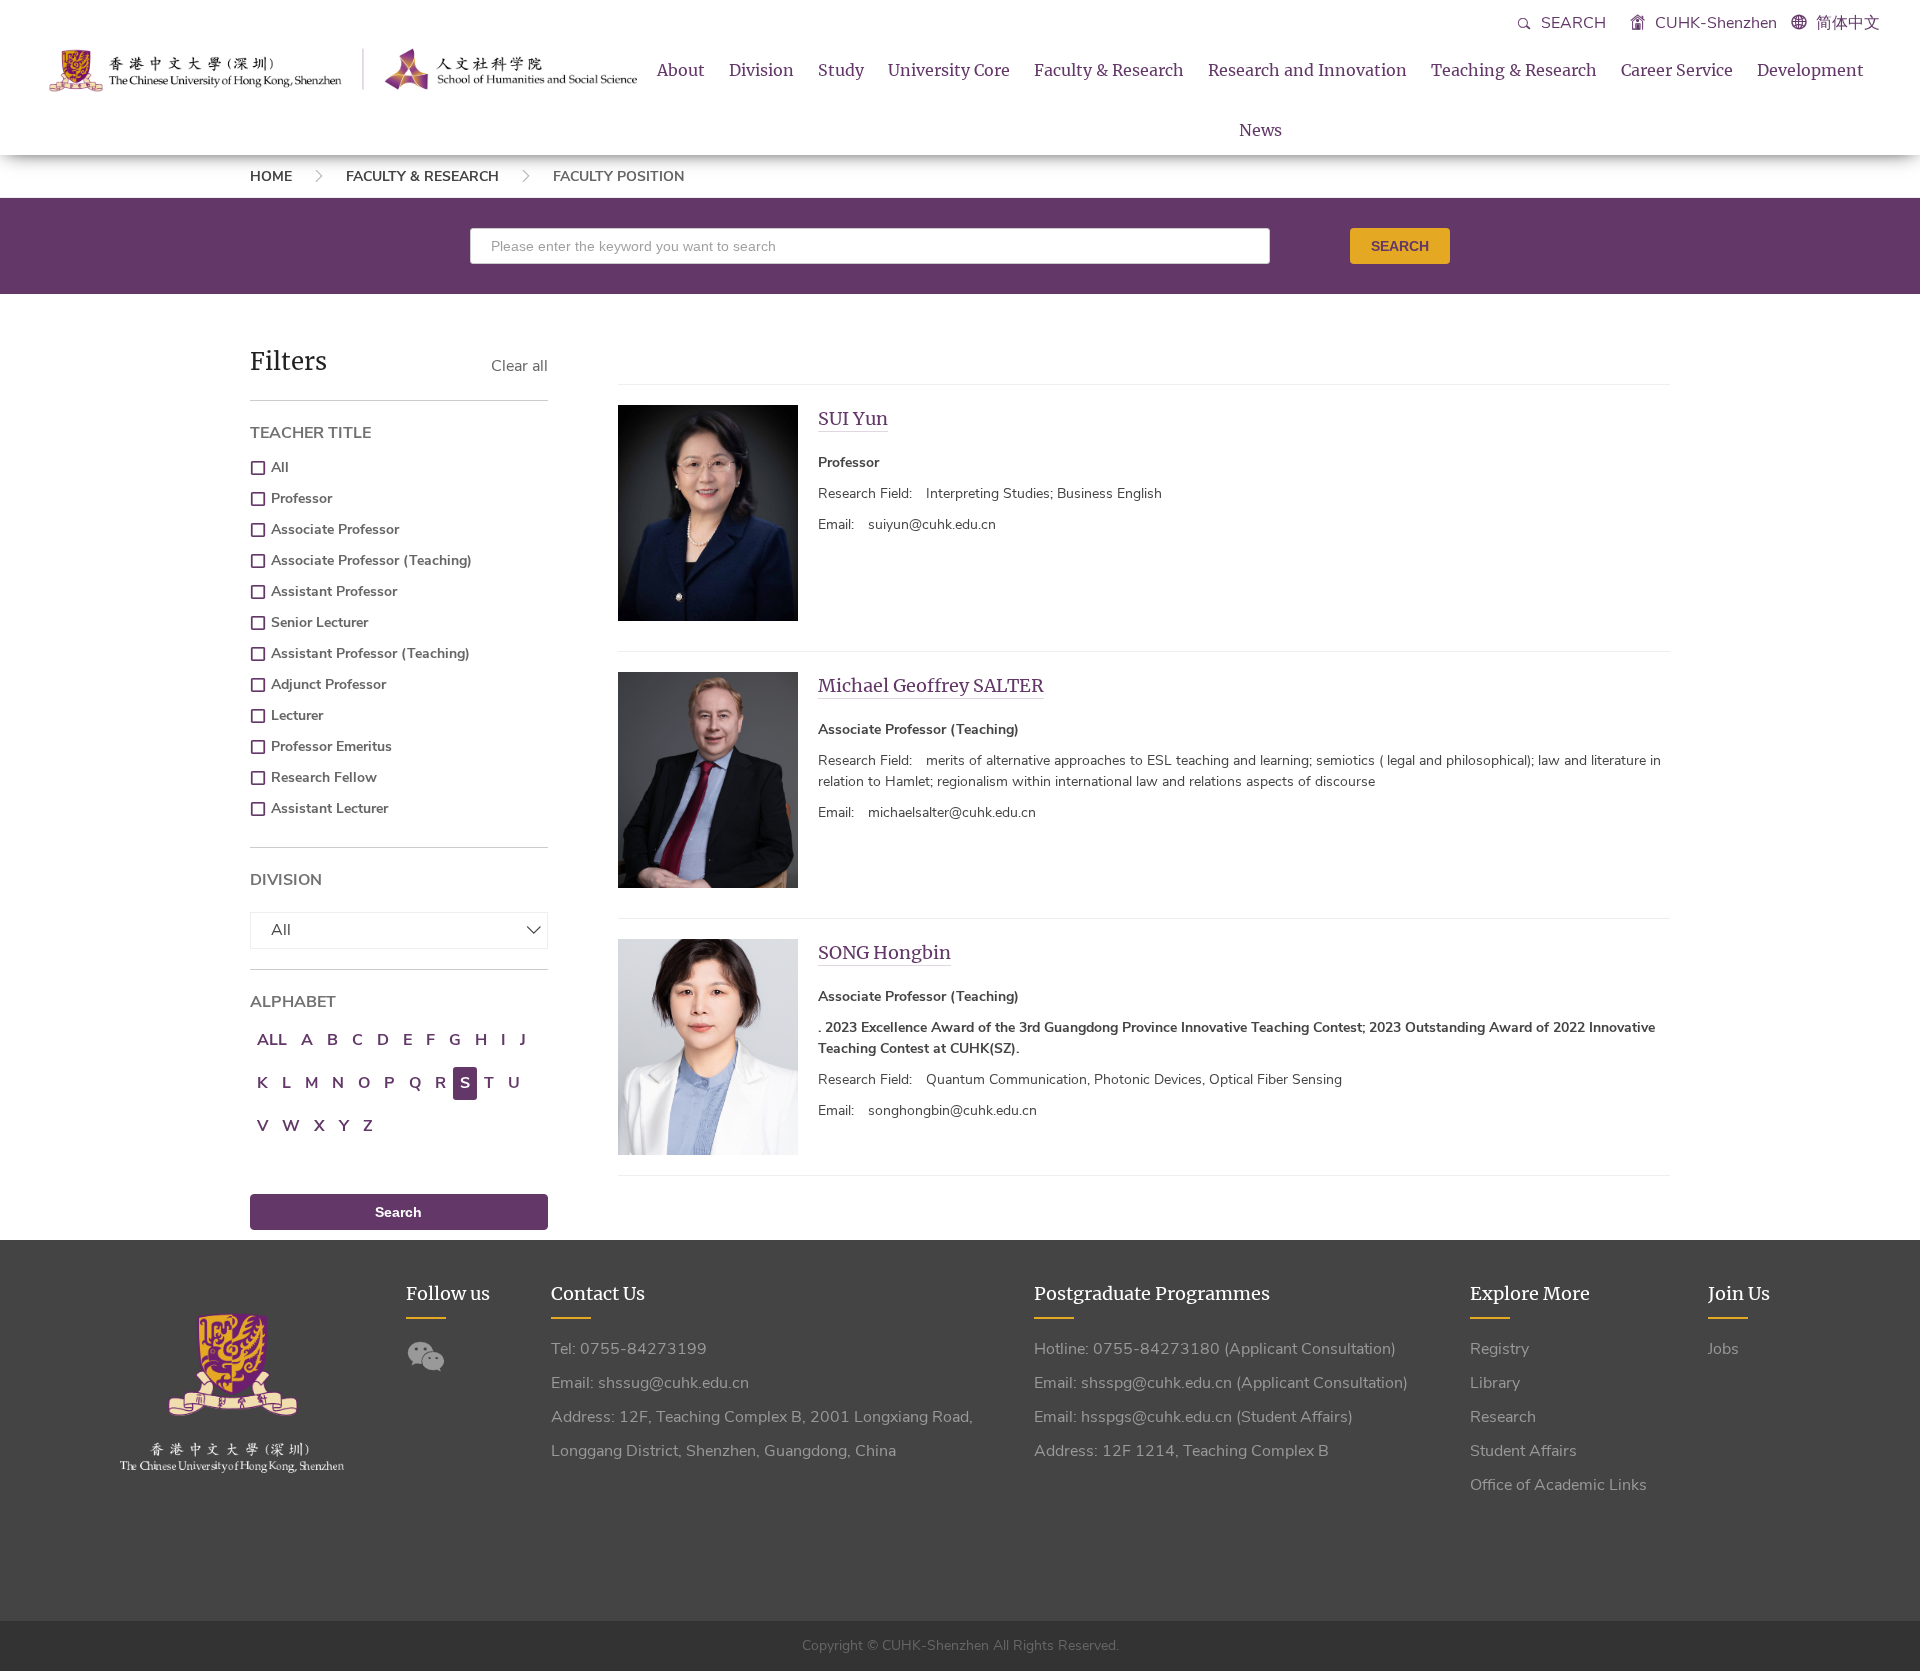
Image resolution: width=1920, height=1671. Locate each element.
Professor (301, 498)
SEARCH (1400, 246)
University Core (949, 70)
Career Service (1677, 70)
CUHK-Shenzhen (1714, 23)
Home (271, 176)
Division (761, 70)
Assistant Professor (334, 591)
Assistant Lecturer (329, 808)
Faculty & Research (1109, 70)
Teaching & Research (1514, 70)
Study (841, 70)
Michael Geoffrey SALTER (931, 685)
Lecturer (297, 715)
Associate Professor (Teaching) (371, 560)
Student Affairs (1523, 1451)
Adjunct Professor (328, 684)
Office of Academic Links (1558, 1485)
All (280, 467)
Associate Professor (335, 529)
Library (1495, 1383)
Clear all (519, 366)
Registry (1499, 1349)
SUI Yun (853, 418)
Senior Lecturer (319, 622)
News (1260, 130)
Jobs (1723, 1349)
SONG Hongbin (884, 952)
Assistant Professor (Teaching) (370, 653)
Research (1503, 1417)
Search (1571, 23)
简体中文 (1848, 23)
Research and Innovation (1307, 70)
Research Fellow (324, 777)
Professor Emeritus (331, 746)
